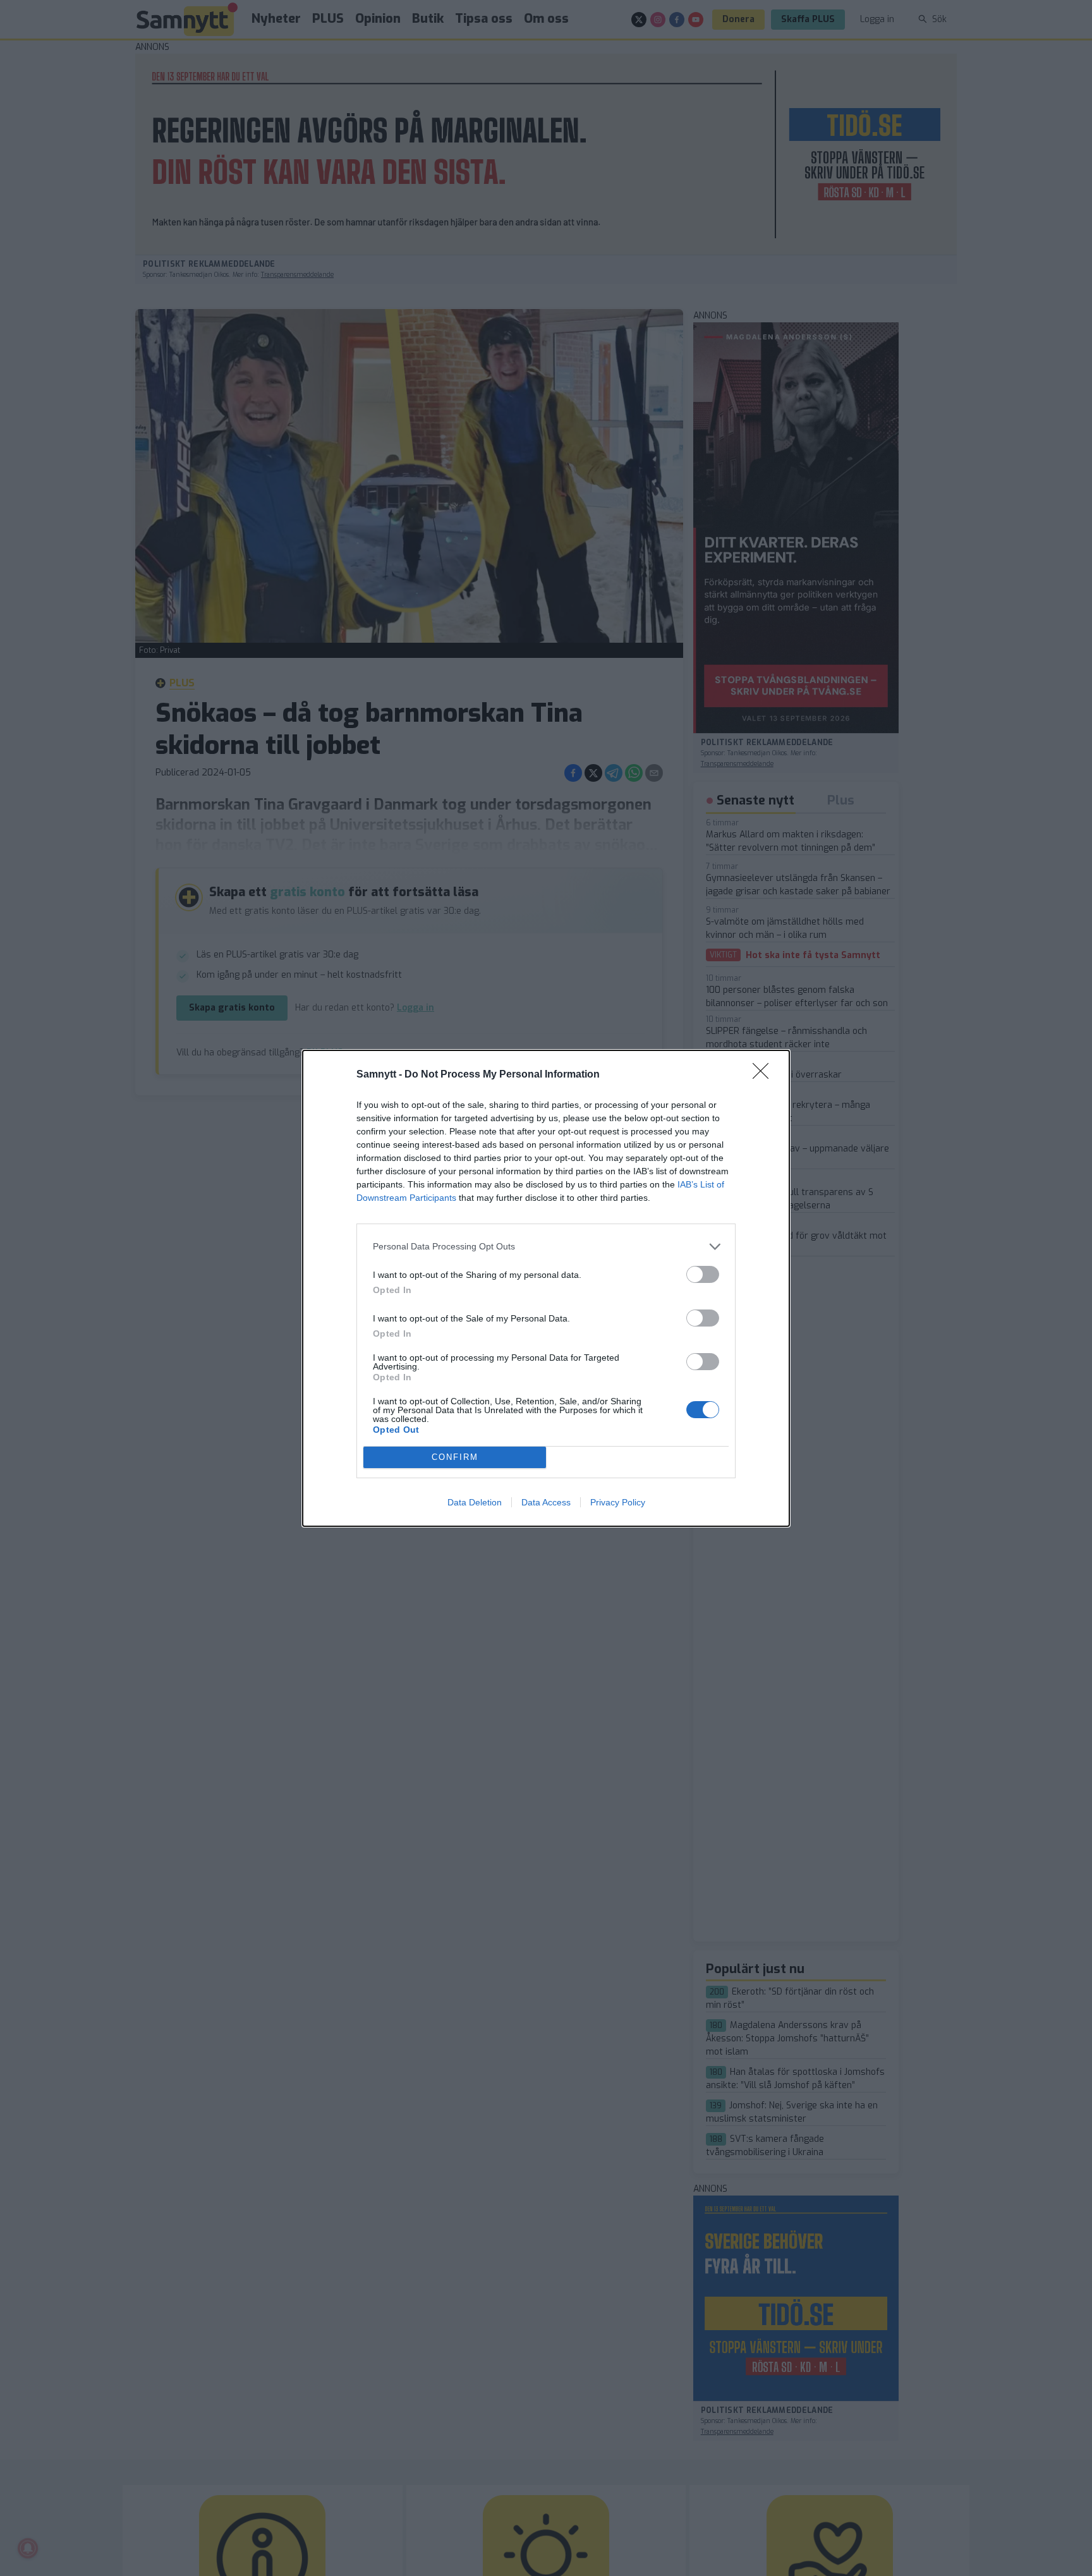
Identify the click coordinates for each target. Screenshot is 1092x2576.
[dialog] (546, 1288)
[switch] (703, 1274)
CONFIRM (455, 1457)
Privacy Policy (618, 1502)
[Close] (765, 1075)
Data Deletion (475, 1502)
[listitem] (546, 1247)
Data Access (546, 1502)
